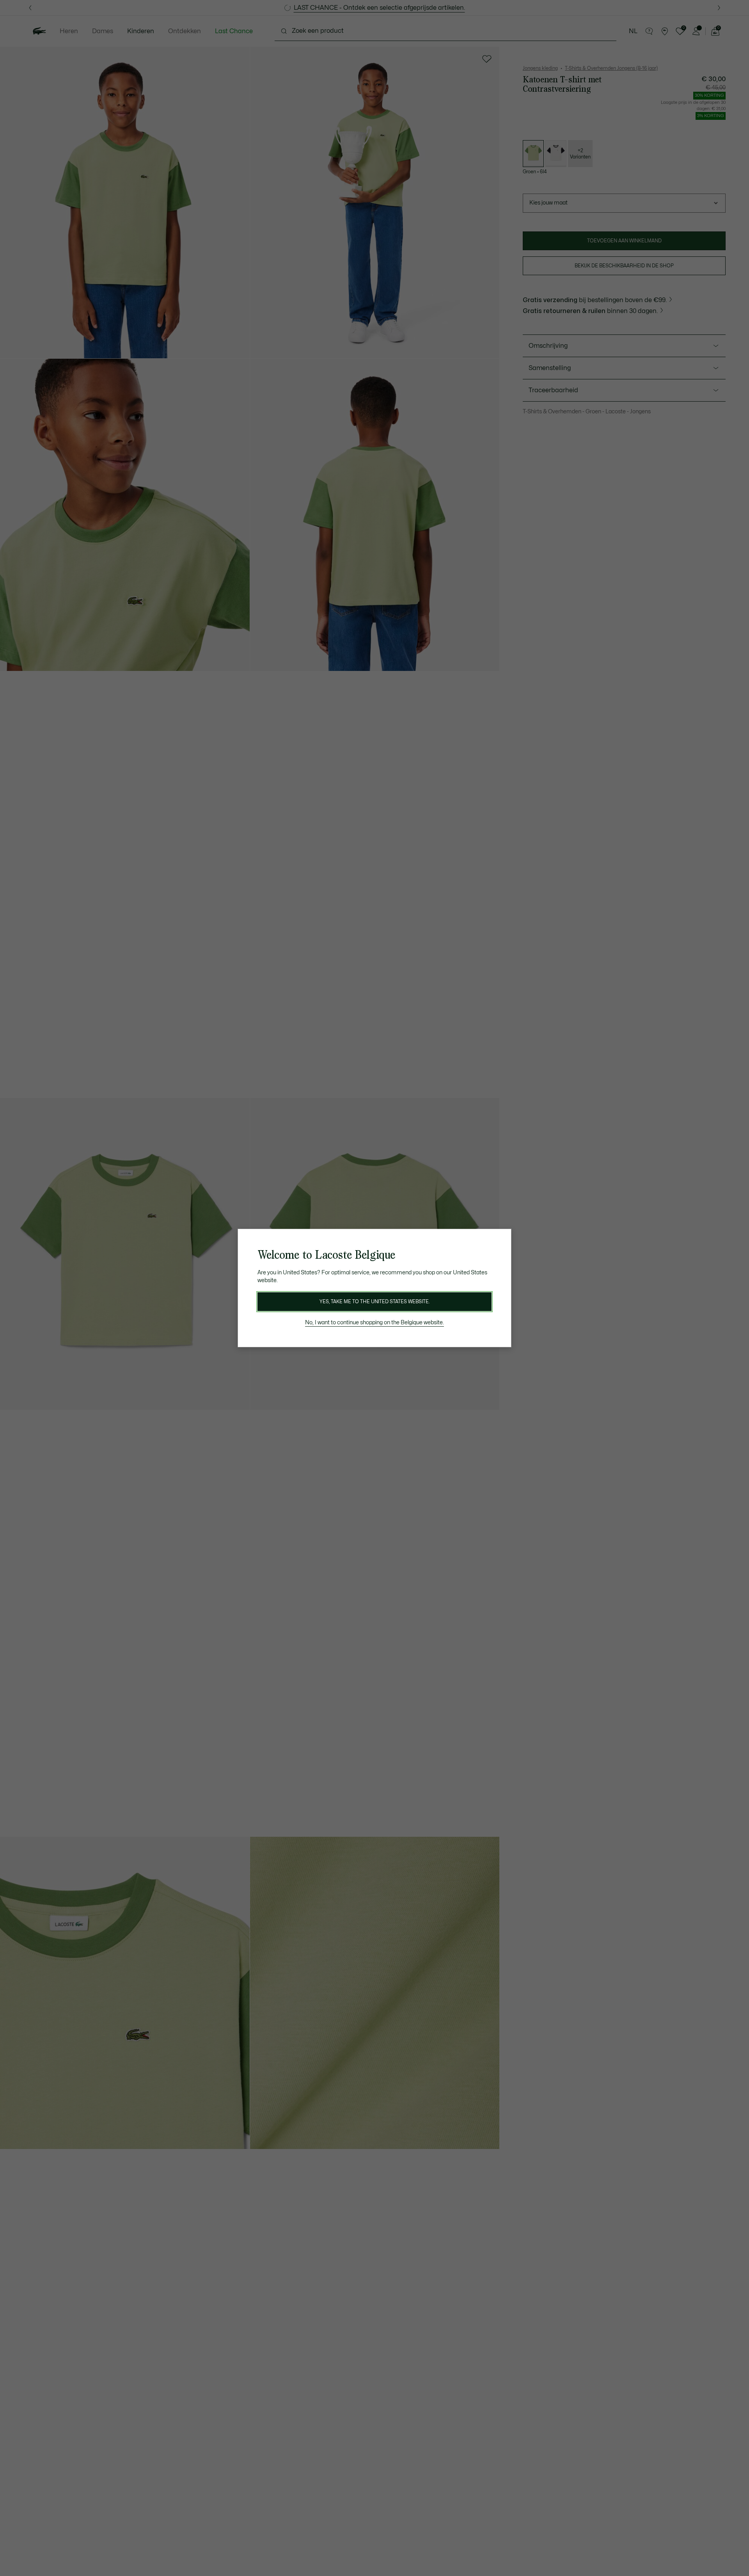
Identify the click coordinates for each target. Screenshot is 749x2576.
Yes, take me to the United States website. (374, 1302)
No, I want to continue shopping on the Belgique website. (374, 1323)
